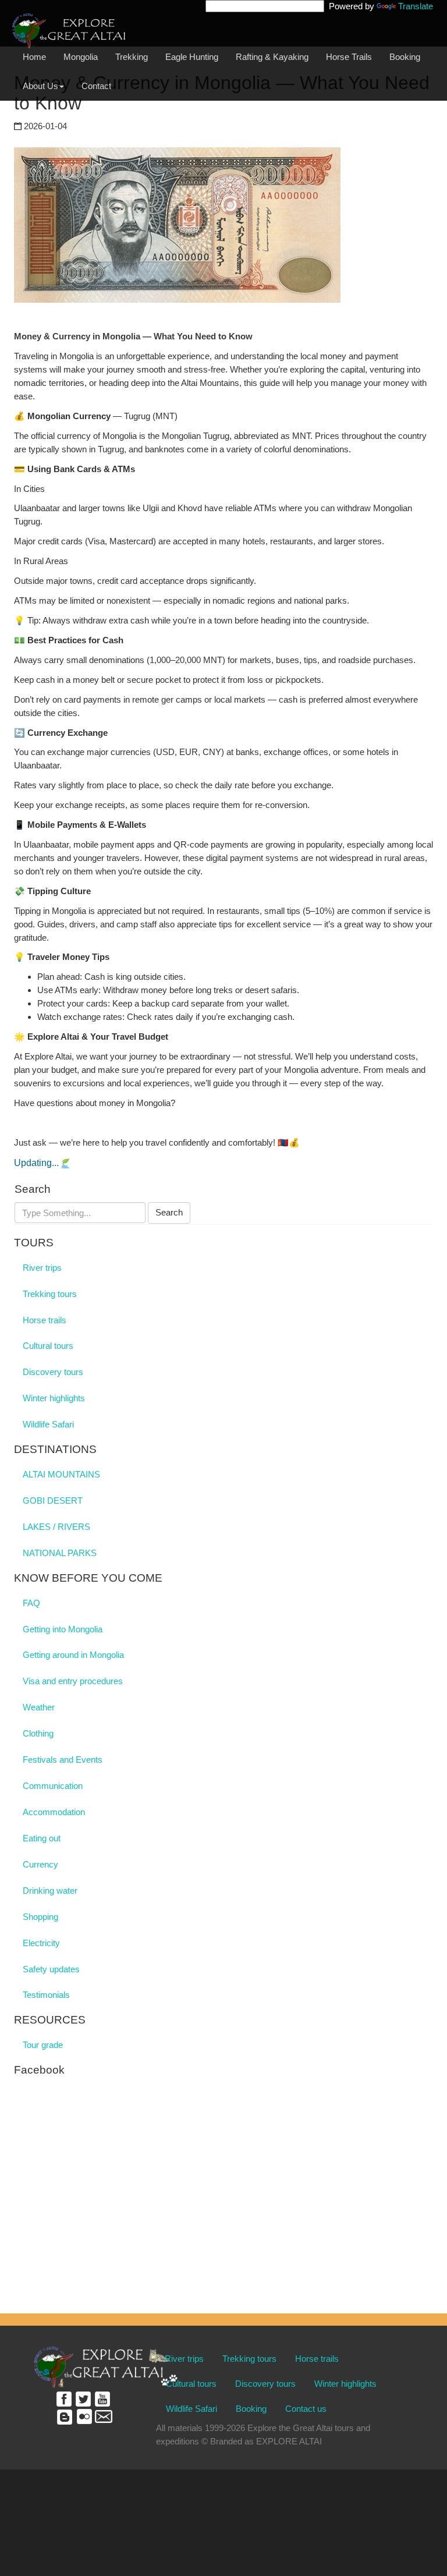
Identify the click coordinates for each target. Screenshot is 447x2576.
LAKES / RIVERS (56, 1527)
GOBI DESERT (53, 1500)
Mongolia (81, 57)
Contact (96, 86)
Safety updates (51, 1969)
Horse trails (45, 1320)
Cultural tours (48, 1346)
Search (169, 1212)
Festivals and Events (63, 1760)
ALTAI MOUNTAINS (61, 1474)
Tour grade (43, 2045)
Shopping (40, 1917)
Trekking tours (50, 1294)
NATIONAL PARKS (60, 1553)
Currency (40, 1864)
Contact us (306, 2409)
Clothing (38, 1733)
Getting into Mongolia (63, 1629)
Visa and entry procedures (73, 1681)
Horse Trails (349, 57)
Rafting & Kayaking (272, 57)
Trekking (132, 57)
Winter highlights (54, 1398)
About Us (40, 86)
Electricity (41, 1943)
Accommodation (54, 1812)
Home (34, 57)
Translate (416, 6)
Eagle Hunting (192, 57)
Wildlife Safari (48, 1424)
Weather (39, 1707)
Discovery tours (53, 1372)
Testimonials (46, 1995)
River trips (42, 1268)
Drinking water (50, 1891)
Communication (53, 1786)
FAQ (31, 1603)
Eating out (42, 1838)
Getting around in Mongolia (73, 1655)
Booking (405, 57)
